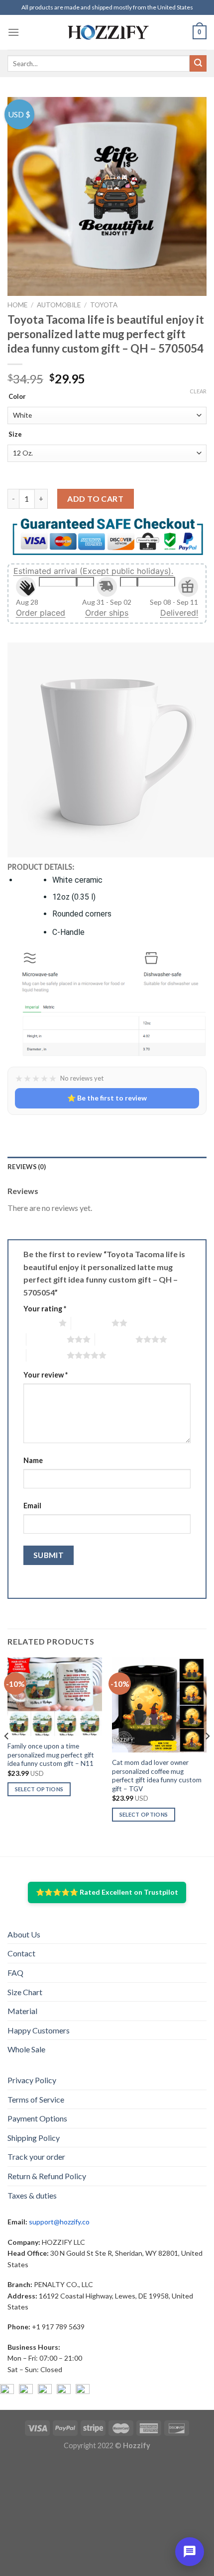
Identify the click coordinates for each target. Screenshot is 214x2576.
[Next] (207, 1756)
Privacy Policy (32, 2080)
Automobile (59, 305)
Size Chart (25, 1992)
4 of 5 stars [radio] (115, 1339)
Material (22, 2011)
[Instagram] (26, 2391)
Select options (39, 1789)
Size (15, 435)
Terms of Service (36, 2099)
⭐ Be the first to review (107, 1098)
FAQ (15, 1973)
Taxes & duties (32, 2195)
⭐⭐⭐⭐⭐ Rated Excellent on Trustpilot (107, 1892)
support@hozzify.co (59, 2222)
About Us (24, 1934)
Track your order (36, 2157)
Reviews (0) (27, 1167)
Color (17, 397)
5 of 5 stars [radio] (47, 1355)
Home (17, 305)
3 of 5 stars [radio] (47, 1339)
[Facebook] (7, 2391)
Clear (198, 391)
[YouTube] (45, 2391)
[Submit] (198, 64)
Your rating (45, 1309)
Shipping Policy (34, 2138)
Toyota (104, 305)
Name (33, 1460)
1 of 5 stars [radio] (39, 1323)
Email (32, 1506)
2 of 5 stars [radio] (91, 1323)
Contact (21, 1953)
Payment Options (37, 2118)
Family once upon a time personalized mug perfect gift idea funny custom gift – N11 (51, 1755)
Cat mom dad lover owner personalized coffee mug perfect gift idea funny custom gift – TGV (157, 1776)
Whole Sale (26, 2049)
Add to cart (95, 499)
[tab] (107, 1167)
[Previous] (7, 1756)
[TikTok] (83, 2391)
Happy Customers (39, 2030)
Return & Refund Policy (47, 2176)
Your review (46, 1375)
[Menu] (13, 32)
